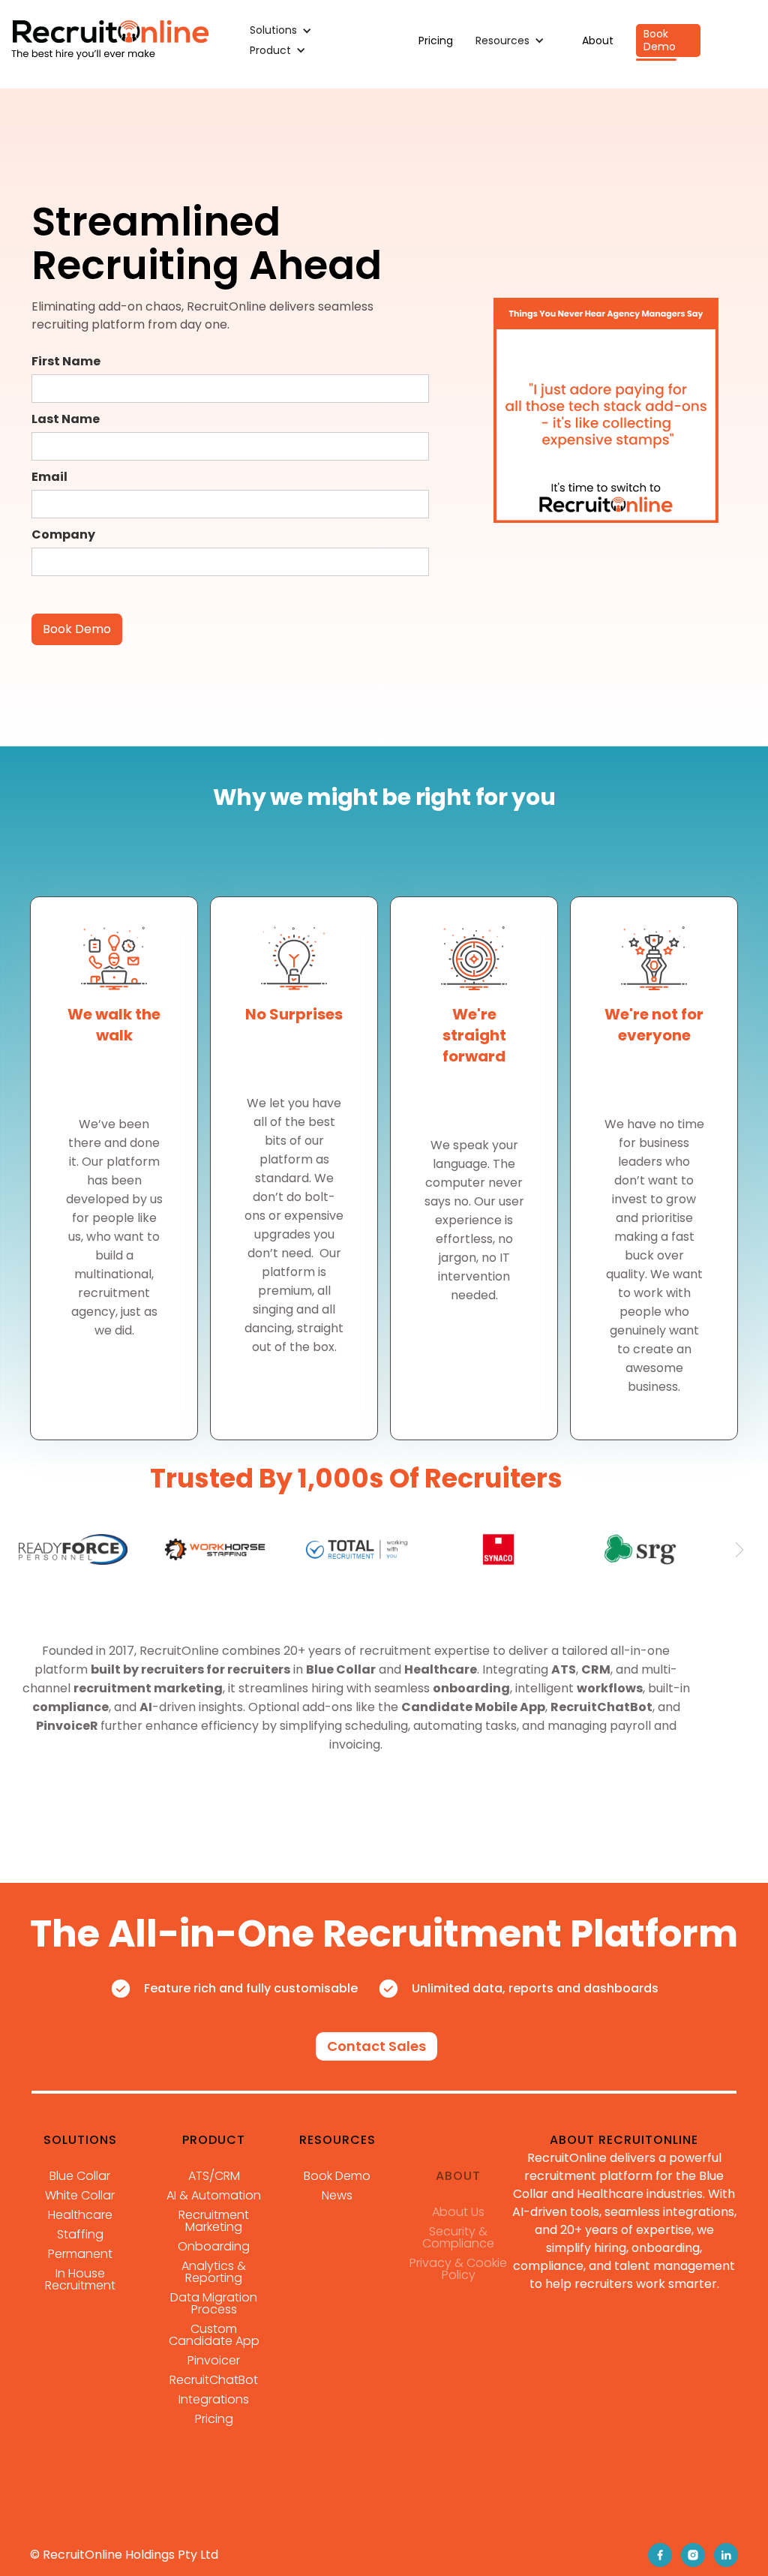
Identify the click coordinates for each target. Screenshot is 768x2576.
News (337, 2196)
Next (739, 1550)
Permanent (80, 2254)
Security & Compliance (458, 2238)
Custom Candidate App (214, 2335)
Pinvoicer (214, 2361)
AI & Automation (214, 2196)
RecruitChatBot (214, 2380)
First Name (66, 361)
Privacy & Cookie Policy (458, 2269)
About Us (458, 2212)
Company (63, 534)
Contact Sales (376, 2046)
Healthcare (80, 2215)
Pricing (436, 41)
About (598, 41)
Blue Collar (80, 2176)
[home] (110, 41)
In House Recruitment (80, 2280)
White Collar (80, 2196)
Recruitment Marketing (214, 2221)
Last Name (66, 419)
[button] (288, 30)
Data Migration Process (214, 2304)
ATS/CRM (214, 2176)
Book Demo (660, 40)
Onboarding (214, 2247)
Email (49, 477)
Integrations (214, 2400)
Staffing (80, 2235)
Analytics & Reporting (214, 2272)
